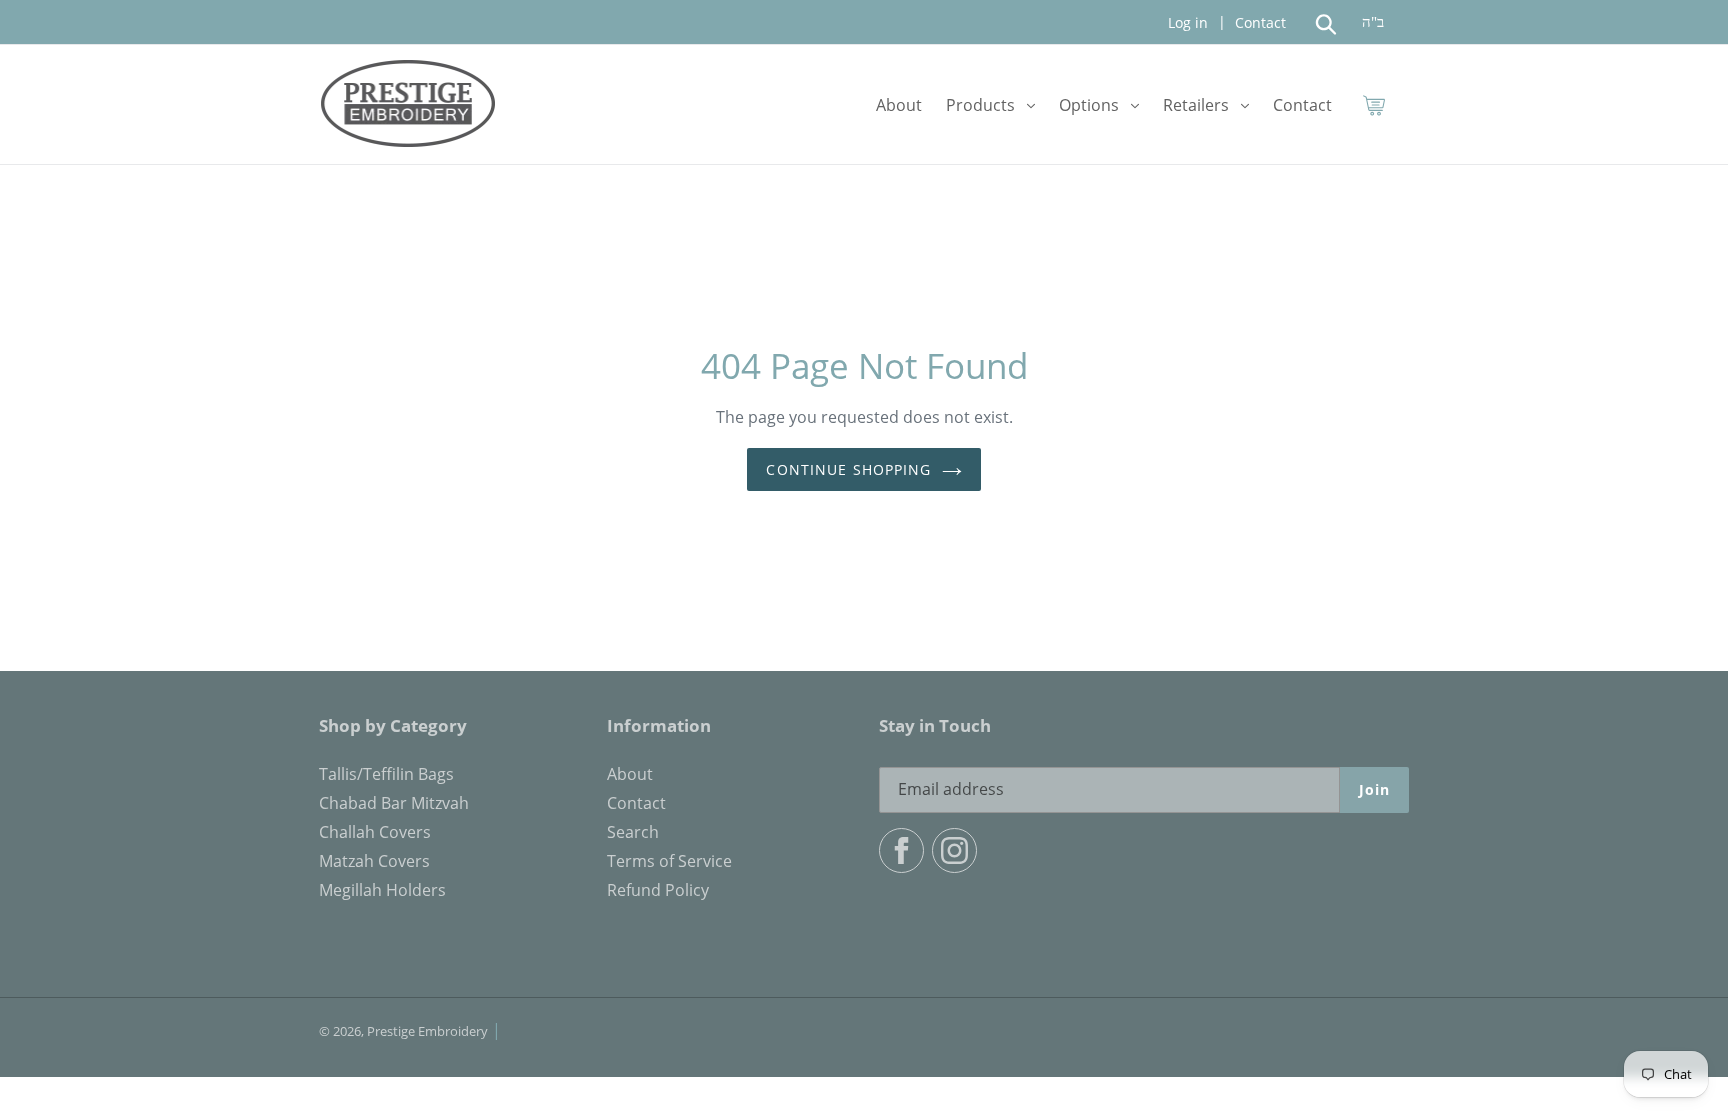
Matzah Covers (374, 861)
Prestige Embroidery (427, 1031)
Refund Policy (658, 890)
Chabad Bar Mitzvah (394, 803)
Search (633, 832)
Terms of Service (669, 861)
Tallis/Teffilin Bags (386, 774)
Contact (1258, 22)
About (630, 774)
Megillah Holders (382, 890)
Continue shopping (848, 469)
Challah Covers (375, 832)
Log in (1188, 22)
